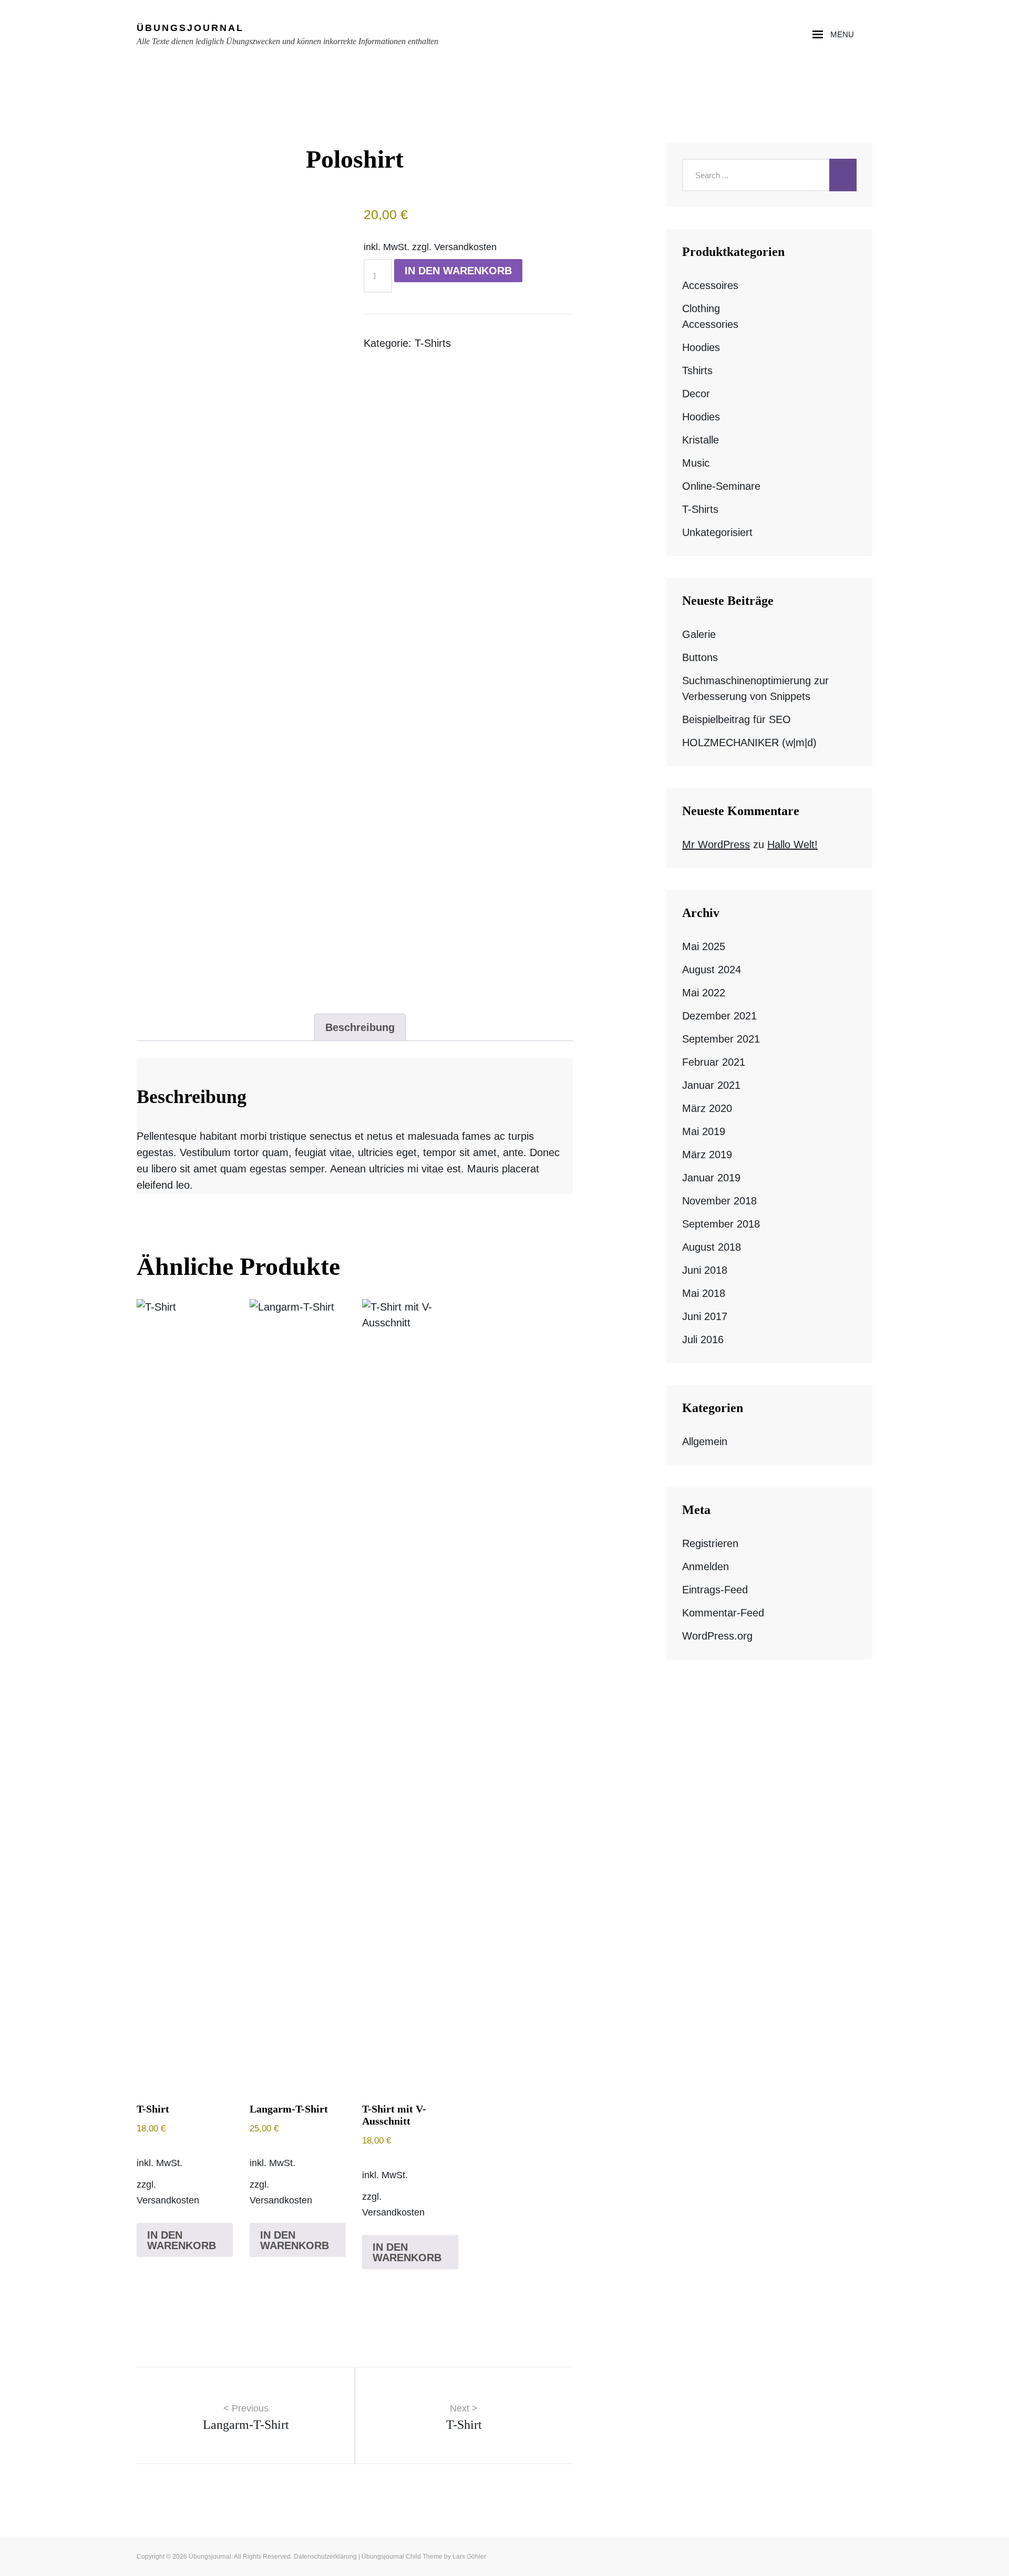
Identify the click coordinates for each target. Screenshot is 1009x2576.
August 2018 (712, 1247)
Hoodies (701, 347)
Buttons (700, 657)
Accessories (710, 324)
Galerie (699, 634)
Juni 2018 (705, 1270)
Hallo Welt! (792, 844)
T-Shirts (433, 343)
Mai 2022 (704, 993)
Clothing (701, 308)
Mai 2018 (704, 1293)
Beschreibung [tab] (360, 1027)
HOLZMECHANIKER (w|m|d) (749, 743)
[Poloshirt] (241, 599)
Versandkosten (465, 247)
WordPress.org (717, 1636)
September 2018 (721, 1224)
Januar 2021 (711, 1085)
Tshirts (697, 370)
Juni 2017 (705, 1316)
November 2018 (719, 1201)
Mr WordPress (716, 844)
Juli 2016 (703, 1339)
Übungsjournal (190, 28)
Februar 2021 (714, 1062)
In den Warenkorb (458, 271)
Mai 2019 (704, 1131)
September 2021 (721, 1039)
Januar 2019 (711, 1178)
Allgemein (705, 1441)
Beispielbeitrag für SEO (737, 719)
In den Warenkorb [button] (182, 2240)
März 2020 (707, 1108)
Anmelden (706, 1567)
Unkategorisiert (717, 532)
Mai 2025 (704, 946)
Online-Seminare (721, 486)
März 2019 (707, 1155)
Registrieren (710, 1543)
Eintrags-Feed (715, 1590)
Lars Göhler (469, 2557)
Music (696, 463)
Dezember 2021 (719, 1016)
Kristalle (701, 440)
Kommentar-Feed (723, 1613)
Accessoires (710, 285)
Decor (696, 394)
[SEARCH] (868, 35)
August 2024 (712, 970)
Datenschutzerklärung (325, 2557)
